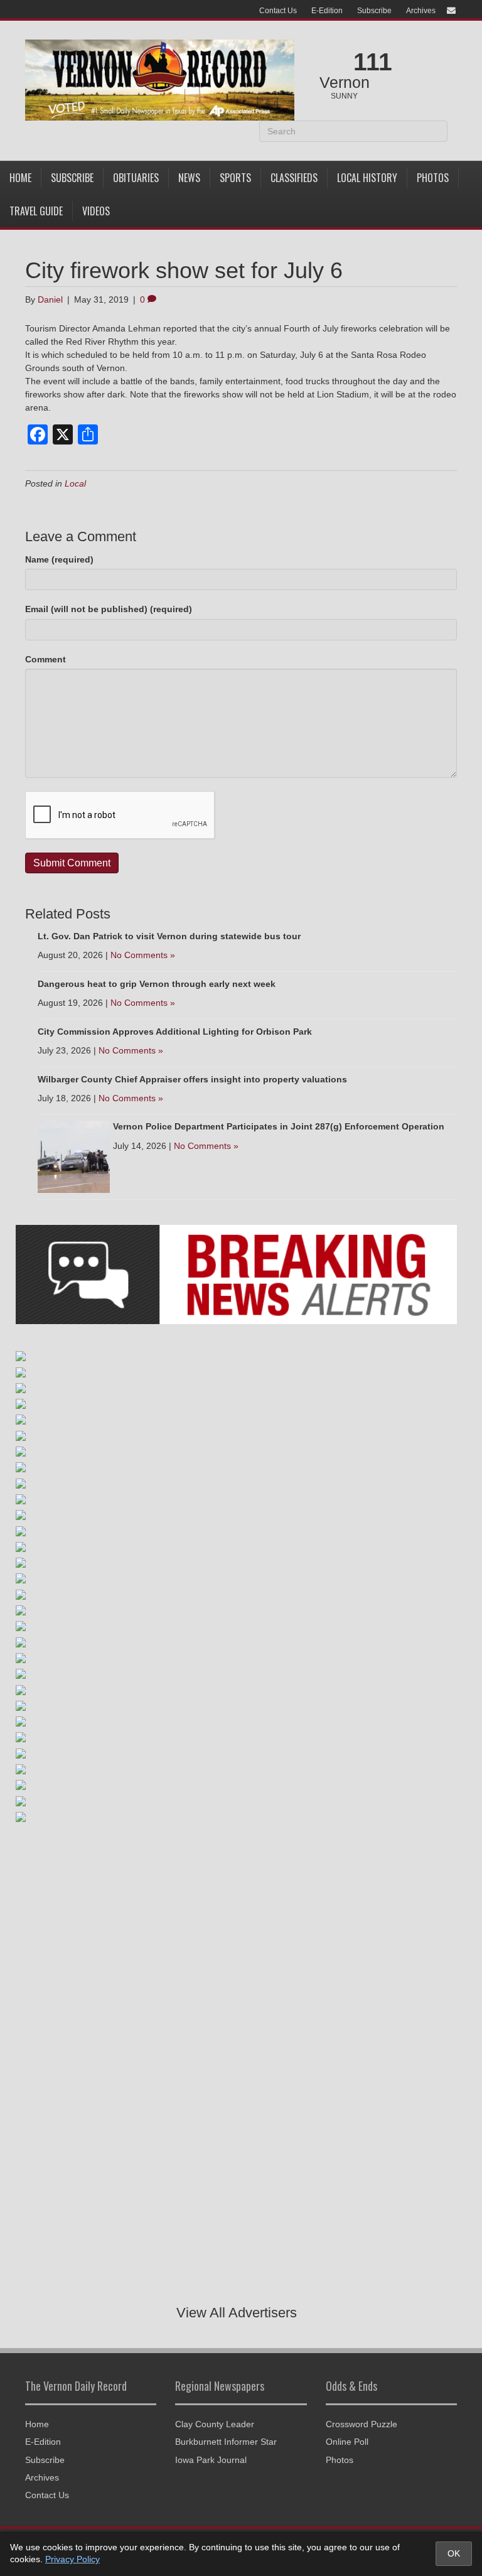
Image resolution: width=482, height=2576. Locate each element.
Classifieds (294, 178)
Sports (235, 178)
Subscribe (374, 11)
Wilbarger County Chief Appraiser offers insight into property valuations (192, 1079)
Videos (96, 211)
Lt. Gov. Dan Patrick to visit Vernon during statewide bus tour (169, 936)
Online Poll (347, 2442)
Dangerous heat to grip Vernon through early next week (157, 984)
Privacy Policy (72, 2559)
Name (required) (59, 559)
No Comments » (143, 955)
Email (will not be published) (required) (109, 609)
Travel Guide (36, 211)
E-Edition (327, 11)
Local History (367, 178)
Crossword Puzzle (361, 2424)
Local (75, 483)
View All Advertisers (237, 2313)
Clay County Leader (215, 2424)
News (189, 178)
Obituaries (136, 178)
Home (20, 178)
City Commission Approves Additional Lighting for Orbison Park (175, 1032)
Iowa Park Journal (211, 2460)
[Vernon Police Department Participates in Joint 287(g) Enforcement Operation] (74, 1156)
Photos (433, 178)
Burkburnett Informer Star (226, 2442)
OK (454, 2553)
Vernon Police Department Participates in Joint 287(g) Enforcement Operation (279, 1126)
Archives (421, 11)
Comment (46, 659)
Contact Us (278, 11)
